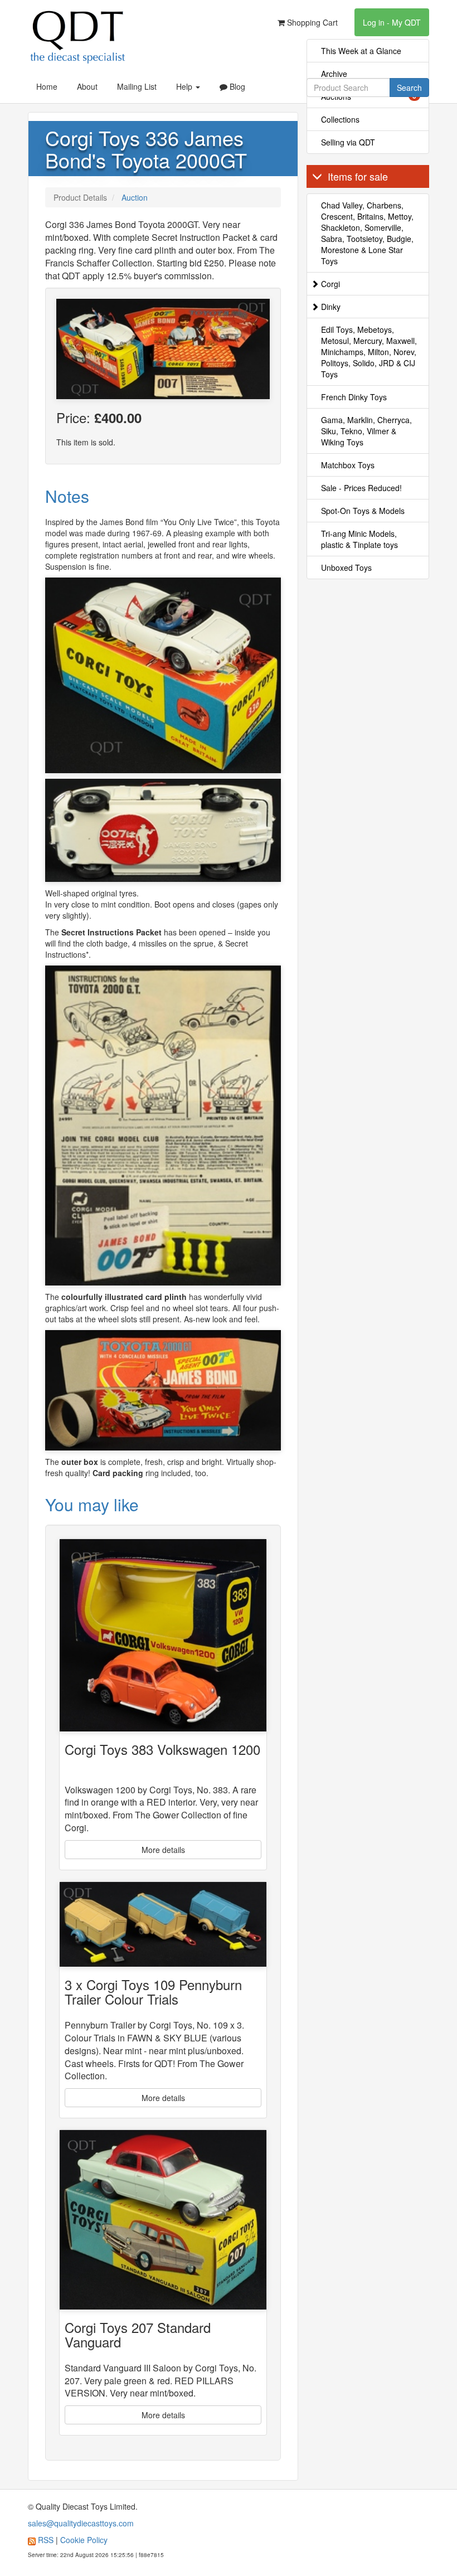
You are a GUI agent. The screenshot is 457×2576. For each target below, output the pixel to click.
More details (163, 1850)
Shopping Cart (311, 22)
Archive (334, 74)
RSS (46, 2540)
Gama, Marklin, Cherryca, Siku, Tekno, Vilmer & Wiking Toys (366, 431)
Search (409, 88)
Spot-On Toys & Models (363, 511)
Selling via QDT (348, 142)
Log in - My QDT (392, 22)
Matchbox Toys (348, 465)
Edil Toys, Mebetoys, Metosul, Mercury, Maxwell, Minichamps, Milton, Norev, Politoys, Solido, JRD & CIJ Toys (369, 352)
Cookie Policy (84, 2540)
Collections (340, 119)
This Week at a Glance (361, 51)
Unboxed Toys (346, 567)
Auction (135, 197)
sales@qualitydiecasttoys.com (81, 2523)
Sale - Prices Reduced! (361, 488)
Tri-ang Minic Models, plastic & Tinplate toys (359, 539)
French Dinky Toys (354, 397)
